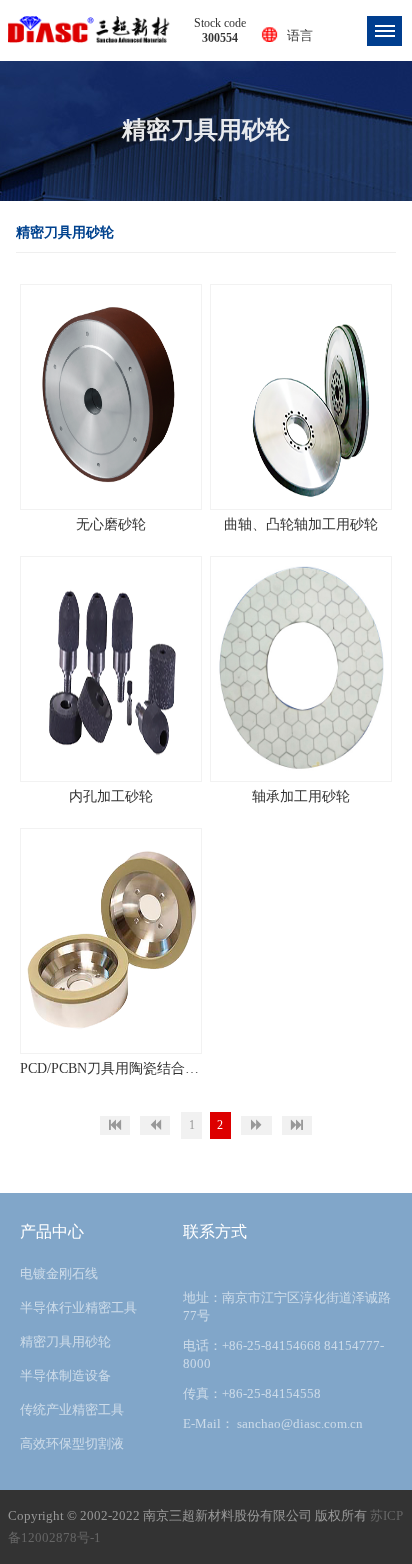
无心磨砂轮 (111, 524)
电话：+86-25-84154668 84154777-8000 (283, 1354)
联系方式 (215, 1231)
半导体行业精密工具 (78, 1307)
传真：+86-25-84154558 (252, 1393)
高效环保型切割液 (72, 1443)
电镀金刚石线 (59, 1273)
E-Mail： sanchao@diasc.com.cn (273, 1423)
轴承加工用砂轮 (301, 796)
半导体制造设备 (65, 1375)
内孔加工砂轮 (111, 796)
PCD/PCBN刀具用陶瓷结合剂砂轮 (111, 1068)
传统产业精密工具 (72, 1409)
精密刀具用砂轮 (65, 1341)
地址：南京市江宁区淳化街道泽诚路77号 (287, 1306)
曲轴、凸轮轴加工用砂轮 (301, 524)
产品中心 (52, 1231)
